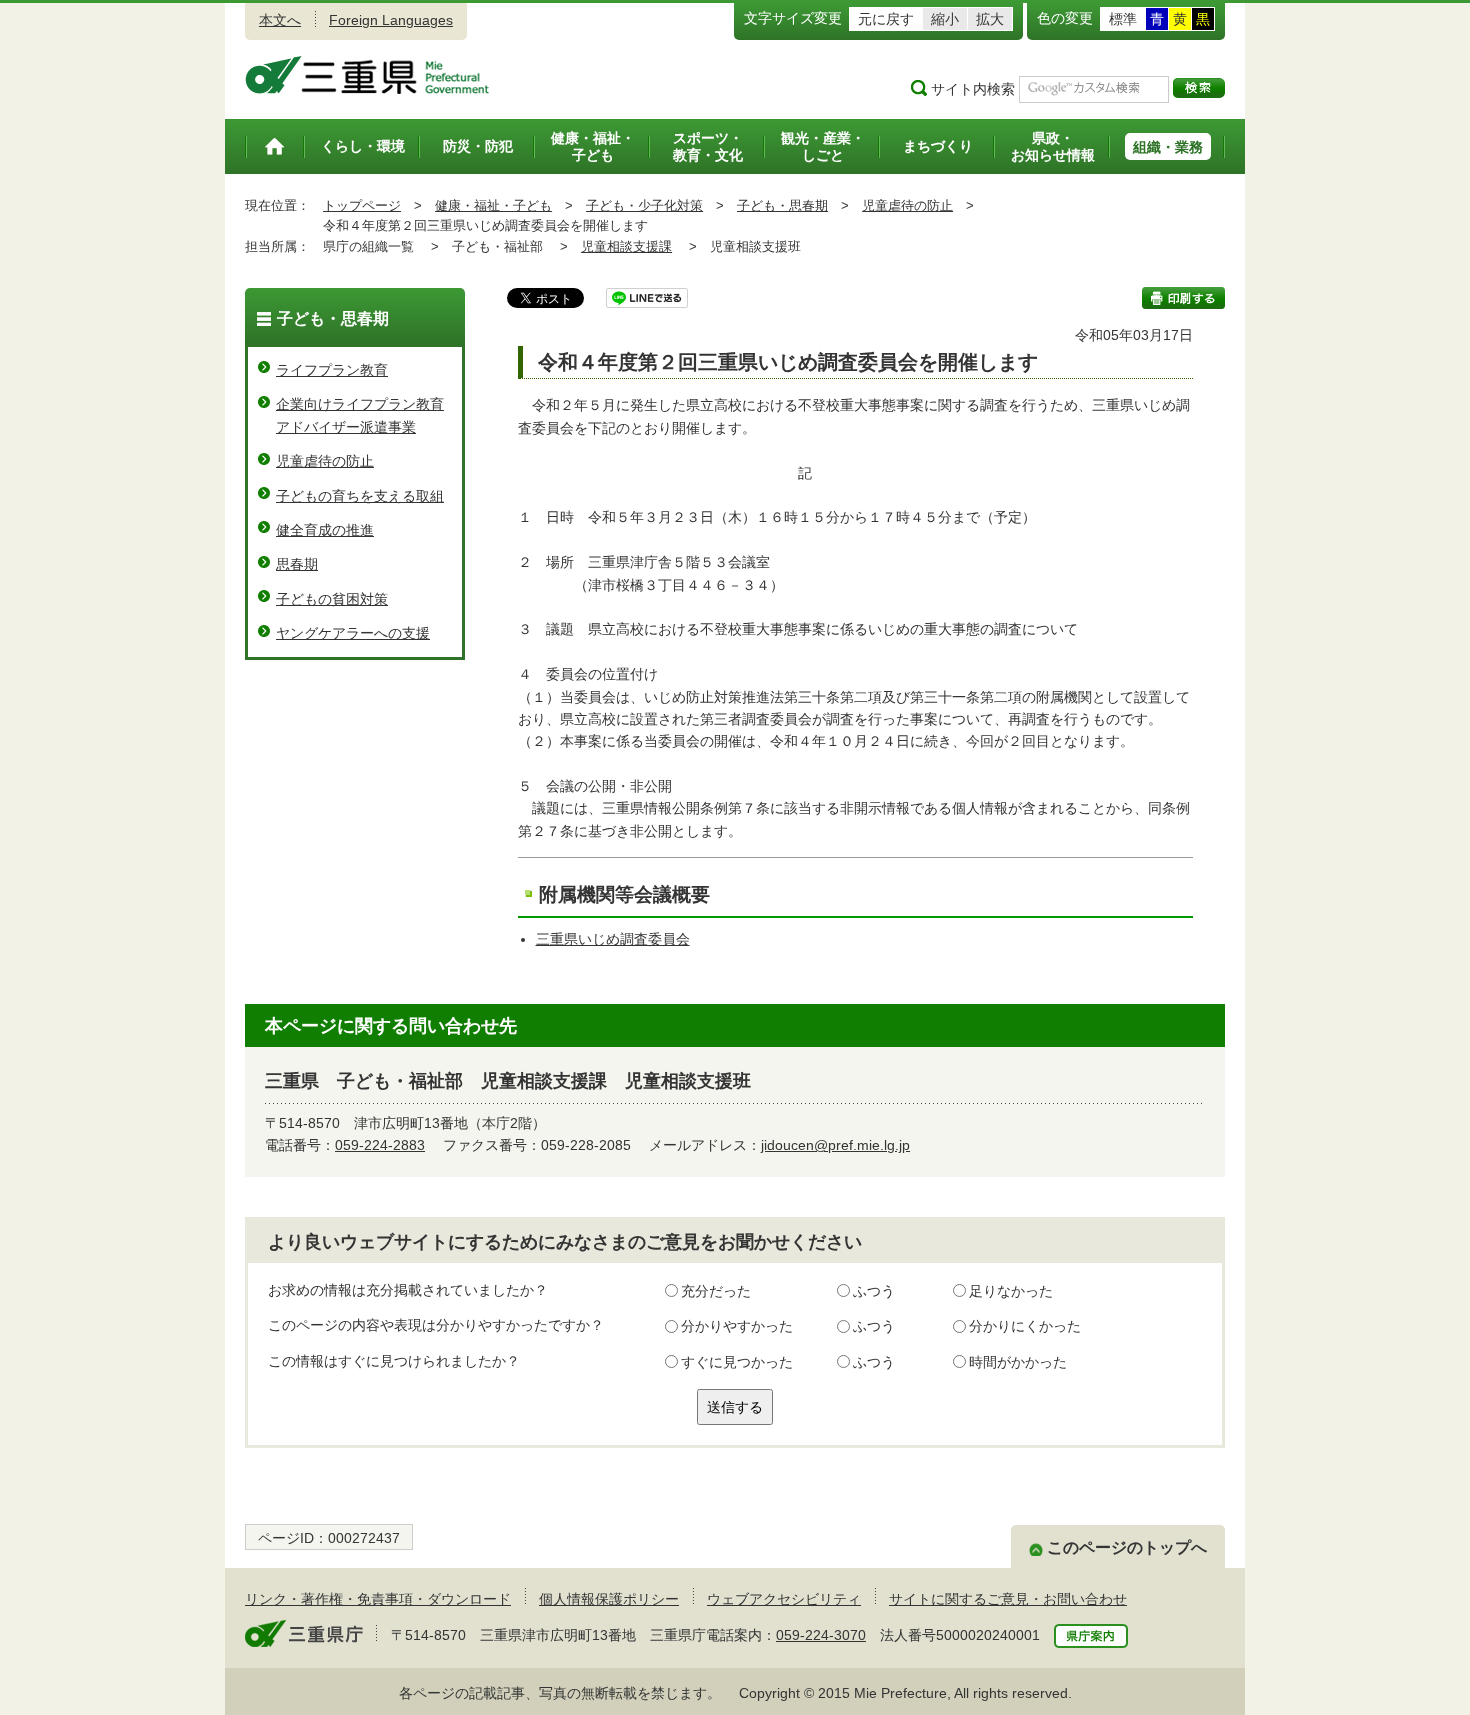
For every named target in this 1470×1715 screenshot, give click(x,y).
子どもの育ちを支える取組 (360, 496)
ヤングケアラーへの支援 (353, 633)
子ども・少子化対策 (644, 205)
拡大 (990, 19)
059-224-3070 (821, 1635)
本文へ (280, 20)
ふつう (874, 1291)
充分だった (716, 1291)
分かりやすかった (737, 1326)
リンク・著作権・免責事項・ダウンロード (378, 1599)
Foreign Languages (391, 20)
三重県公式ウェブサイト (367, 75)
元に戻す (886, 19)
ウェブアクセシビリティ (784, 1599)
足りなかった (1011, 1291)
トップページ (362, 205)
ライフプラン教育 (332, 370)
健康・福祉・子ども (493, 205)
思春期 (297, 564)
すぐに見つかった (737, 1362)
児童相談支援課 (626, 246)
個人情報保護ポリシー (609, 1599)
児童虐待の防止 (907, 205)
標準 (1123, 19)
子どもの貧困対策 (332, 599)
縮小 (945, 19)
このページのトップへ (1127, 1547)
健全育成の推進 (325, 530)
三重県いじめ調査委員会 (613, 939)
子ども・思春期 (782, 205)
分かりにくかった (1025, 1326)
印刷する (1183, 298)
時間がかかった (1018, 1362)
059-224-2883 (380, 1145)
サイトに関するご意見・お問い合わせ (1008, 1599)
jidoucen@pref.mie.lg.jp (835, 1145)
